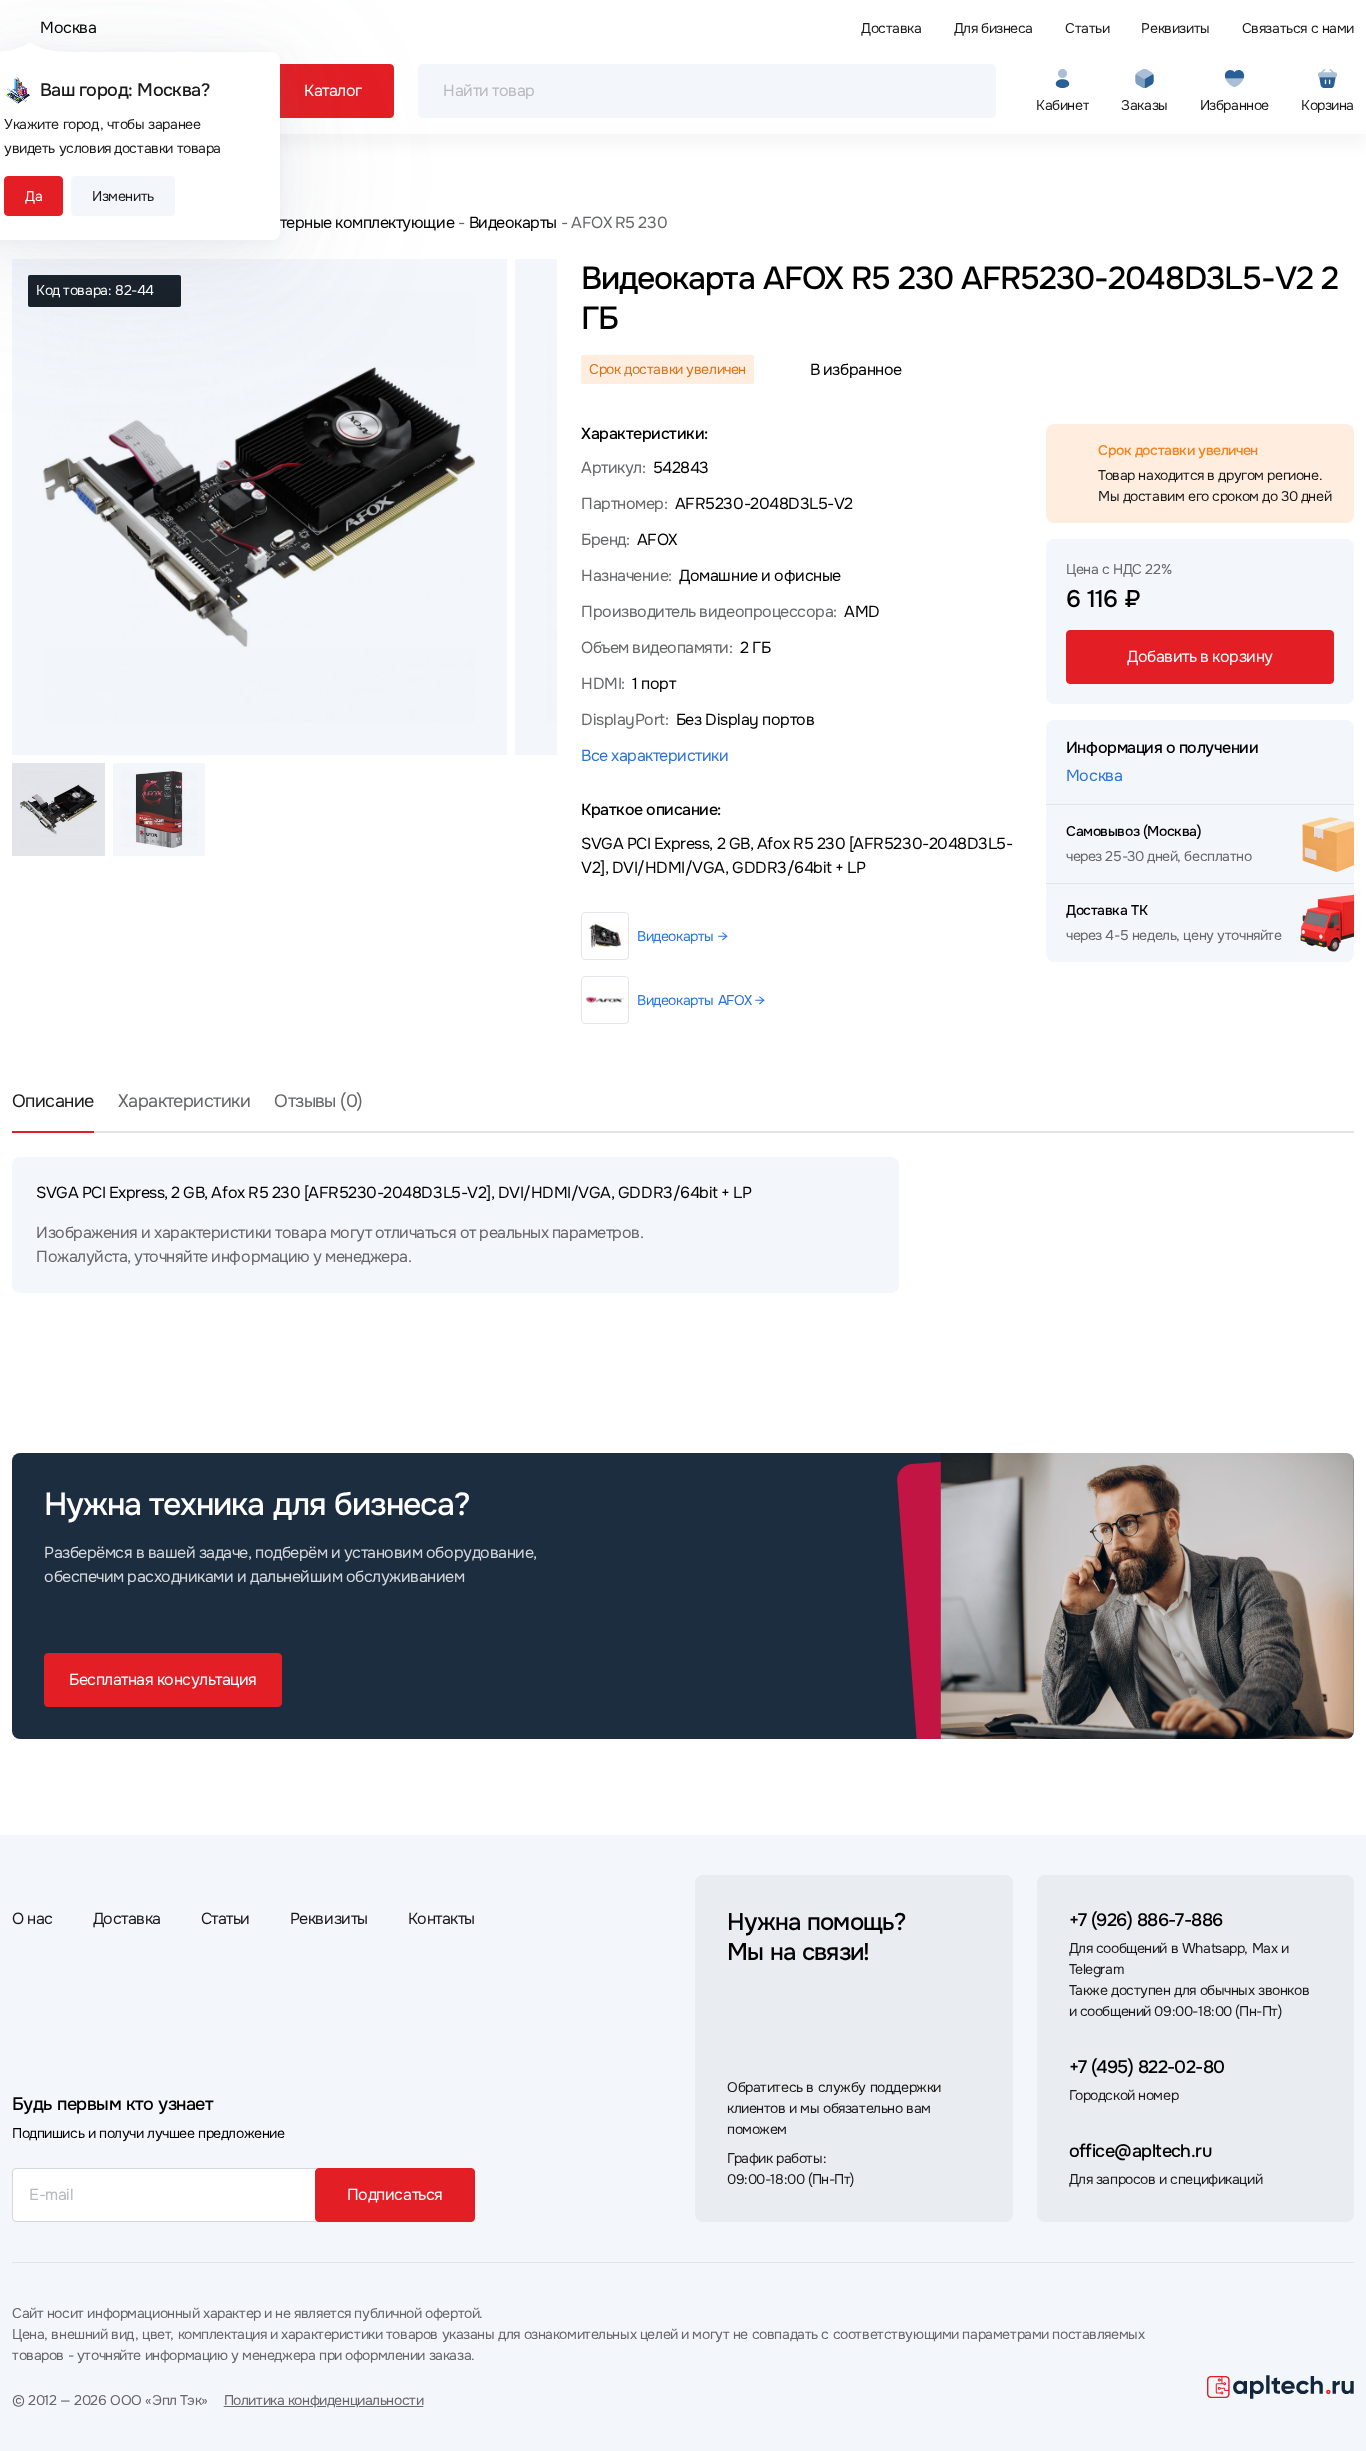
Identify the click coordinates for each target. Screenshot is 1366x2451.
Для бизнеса (993, 28)
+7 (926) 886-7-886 (1146, 1920)
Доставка (891, 28)
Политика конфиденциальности (324, 2400)
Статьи (1087, 28)
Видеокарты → (682, 936)
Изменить (123, 196)
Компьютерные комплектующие (338, 222)
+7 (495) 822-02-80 (1147, 2067)
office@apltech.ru (1140, 2151)
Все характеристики (654, 755)
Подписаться (395, 2194)
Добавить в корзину (1199, 656)
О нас (32, 1918)
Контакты (441, 1918)
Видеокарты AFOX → (701, 1000)
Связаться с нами (1298, 28)
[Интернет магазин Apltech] (1280, 2387)
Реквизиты (1175, 28)
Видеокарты (513, 222)
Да (33, 196)
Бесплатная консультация (163, 1679)
